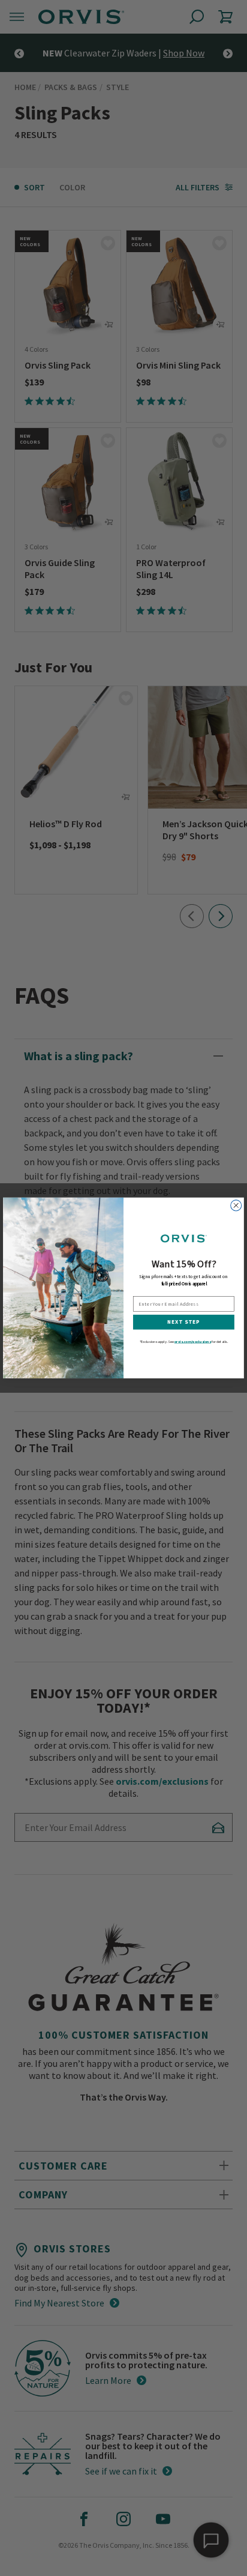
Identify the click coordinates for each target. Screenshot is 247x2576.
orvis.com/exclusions (193, 1342)
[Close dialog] (236, 1205)
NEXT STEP (183, 1322)
